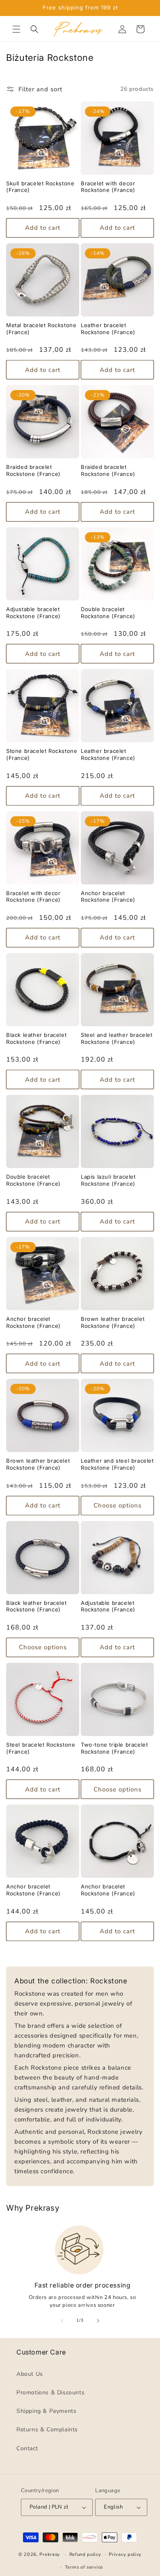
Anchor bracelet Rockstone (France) (108, 897)
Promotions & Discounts (50, 2392)
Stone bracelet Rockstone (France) (42, 754)
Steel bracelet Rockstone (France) (41, 1748)
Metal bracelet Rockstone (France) (41, 329)
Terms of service (84, 2567)
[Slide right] (98, 2321)
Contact (27, 2448)
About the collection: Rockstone (71, 1981)
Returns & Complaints (47, 2429)
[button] (16, 29)
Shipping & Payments (46, 2411)
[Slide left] (62, 2321)
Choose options (118, 1505)
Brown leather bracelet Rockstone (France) (113, 1322)
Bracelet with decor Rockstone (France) (108, 187)
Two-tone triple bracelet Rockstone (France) (114, 1748)
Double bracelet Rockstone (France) (108, 613)
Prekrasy (50, 2554)
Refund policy (85, 2554)
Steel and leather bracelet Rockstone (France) (117, 1038)
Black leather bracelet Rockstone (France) (36, 1038)
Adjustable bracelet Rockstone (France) (33, 613)
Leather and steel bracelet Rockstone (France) (117, 1464)
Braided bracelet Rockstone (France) (33, 470)
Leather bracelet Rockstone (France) (108, 329)
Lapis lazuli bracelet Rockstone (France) (108, 1180)
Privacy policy (125, 2554)
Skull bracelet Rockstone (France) (40, 187)
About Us (30, 2374)
